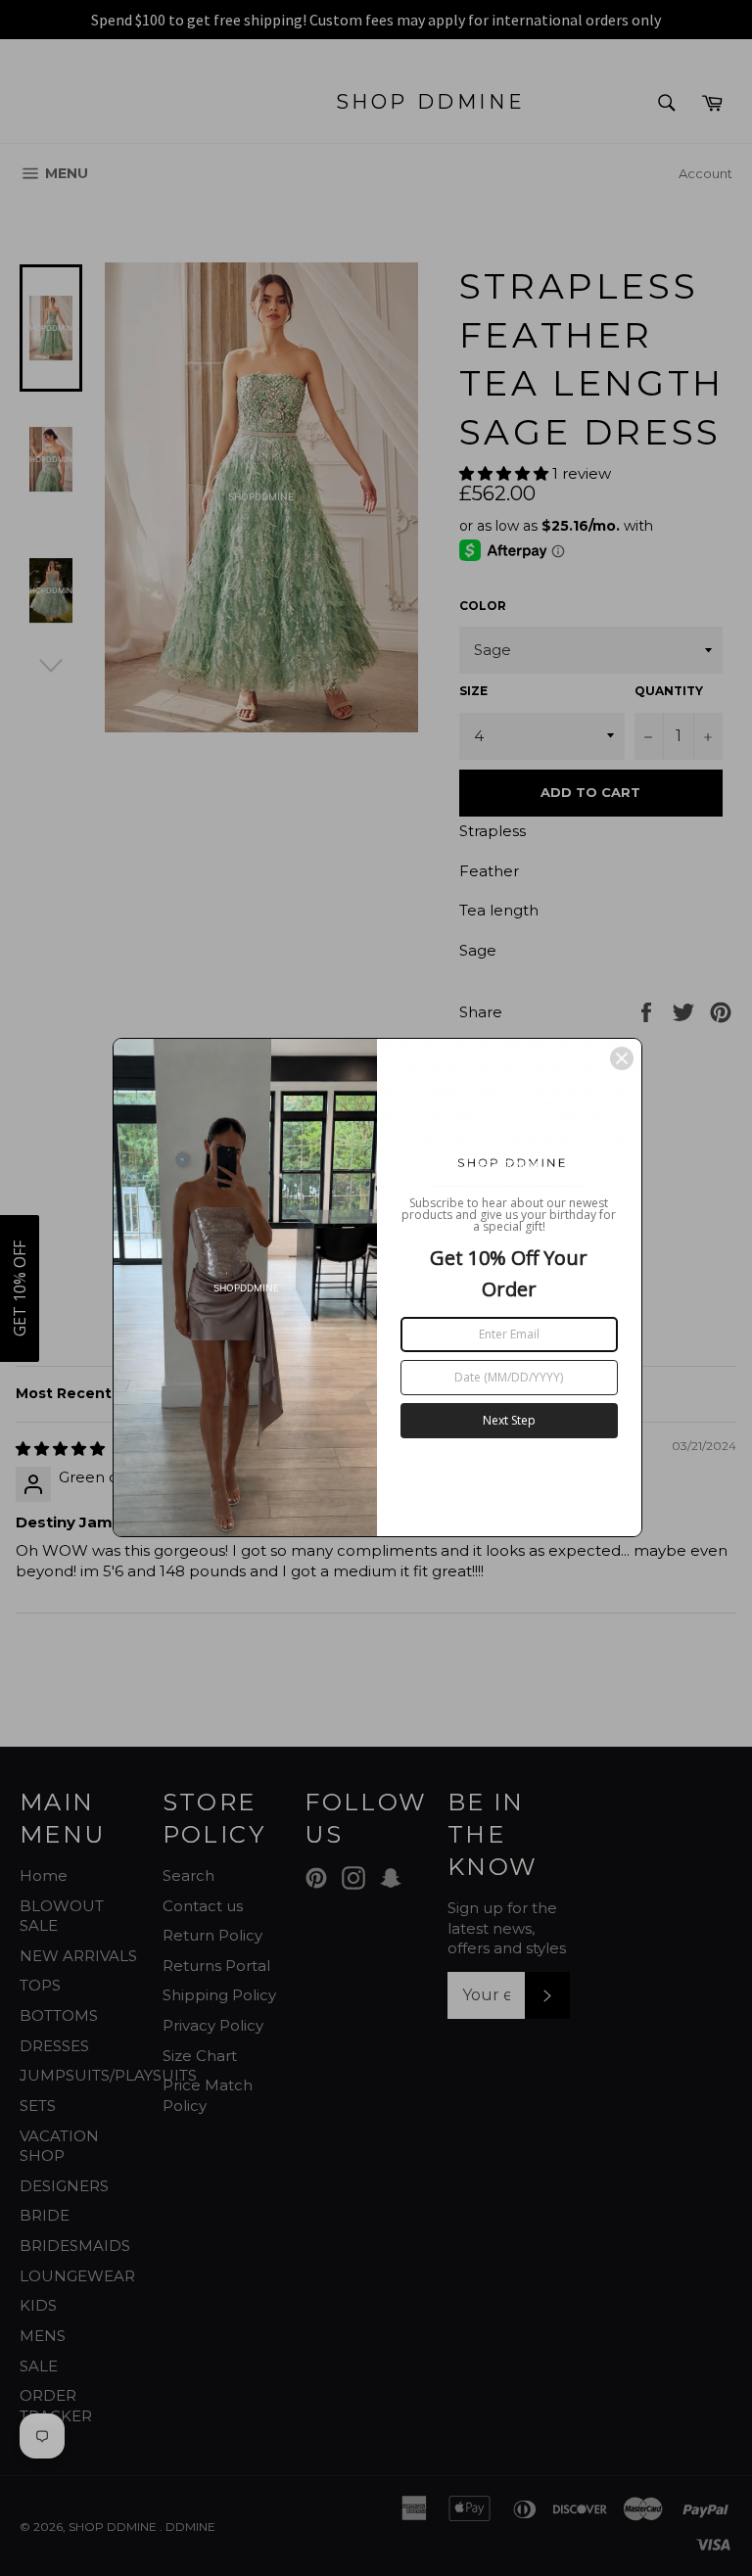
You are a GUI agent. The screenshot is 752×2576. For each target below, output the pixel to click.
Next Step (509, 1420)
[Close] (622, 1058)
